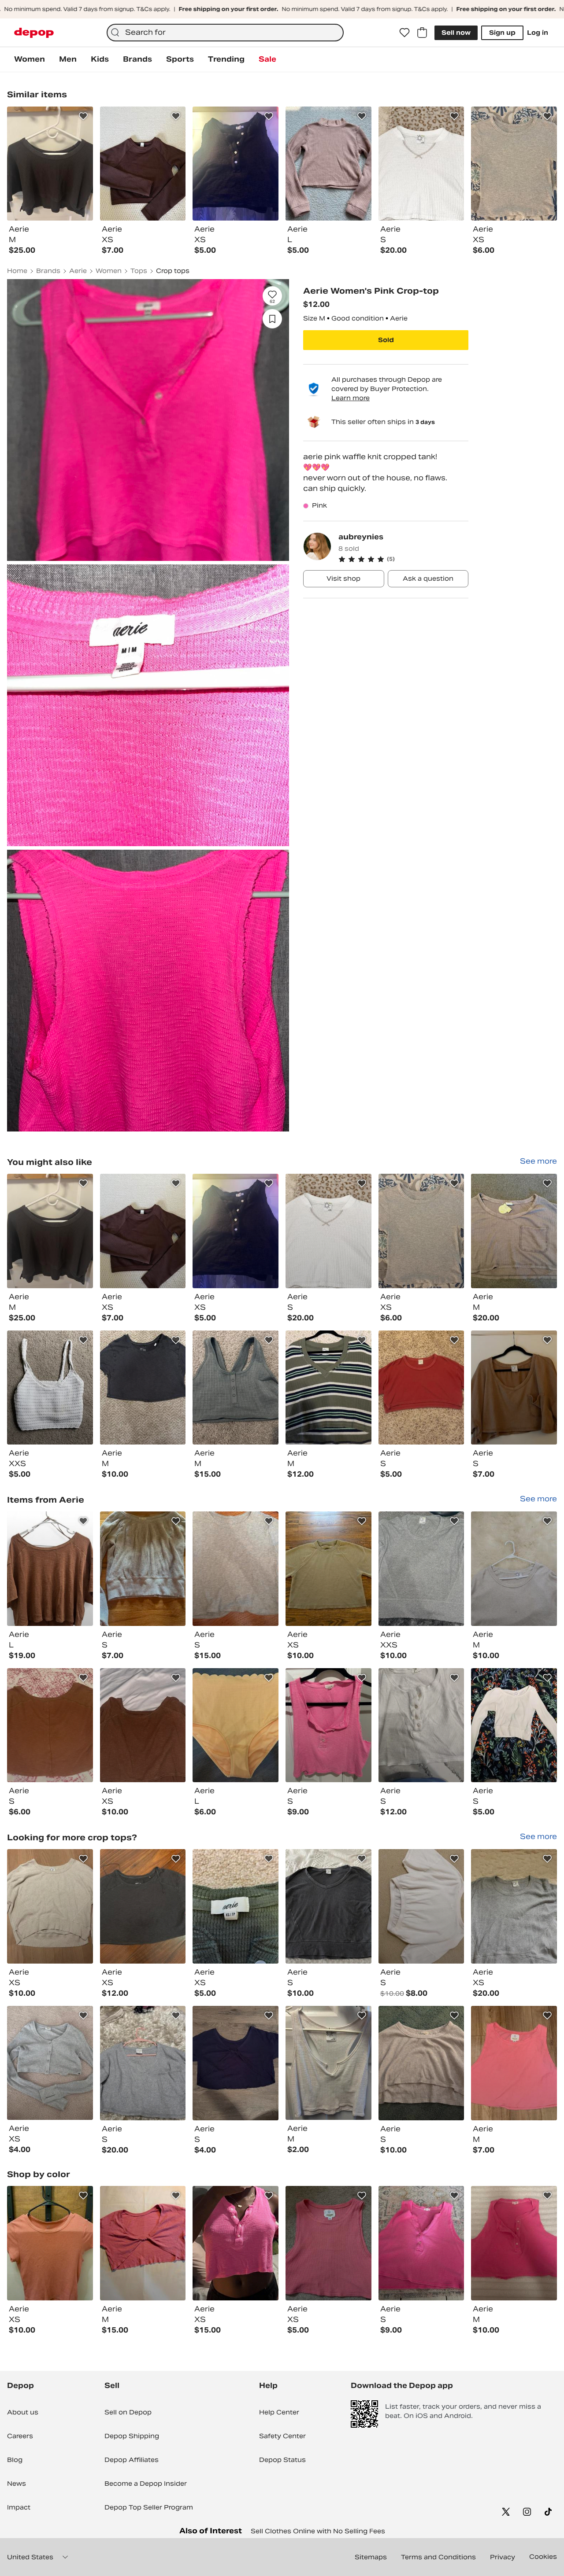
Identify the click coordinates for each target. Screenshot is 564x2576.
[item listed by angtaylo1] (421, 1569)
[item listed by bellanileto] (421, 1231)
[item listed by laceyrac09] (514, 2243)
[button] (403, 559)
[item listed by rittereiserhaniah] (328, 1388)
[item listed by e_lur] (514, 1725)
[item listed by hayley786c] (421, 2063)
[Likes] (404, 33)
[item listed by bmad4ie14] (143, 2243)
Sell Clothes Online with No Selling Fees (318, 2531)
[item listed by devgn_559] (50, 1231)
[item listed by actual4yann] (328, 1569)
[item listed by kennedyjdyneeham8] (421, 1725)
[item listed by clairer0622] (514, 1906)
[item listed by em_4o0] (50, 1725)
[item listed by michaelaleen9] (236, 1725)
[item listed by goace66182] (236, 1569)
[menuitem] (30, 59)
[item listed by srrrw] (50, 2243)
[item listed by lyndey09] (421, 2243)
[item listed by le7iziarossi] (50, 1569)
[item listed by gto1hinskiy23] (143, 2063)
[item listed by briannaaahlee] (328, 1231)
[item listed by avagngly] (143, 1231)
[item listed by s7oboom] (143, 1569)
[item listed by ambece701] (328, 2243)
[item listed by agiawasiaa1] (236, 2243)
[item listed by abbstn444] (328, 1906)
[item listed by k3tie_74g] (236, 1231)
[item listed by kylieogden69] (143, 1725)
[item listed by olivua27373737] (50, 2063)
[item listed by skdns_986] (328, 2063)
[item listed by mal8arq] (514, 2063)
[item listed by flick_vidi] (421, 1388)
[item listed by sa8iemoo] (328, 1725)
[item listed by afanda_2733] (514, 1231)
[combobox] (225, 33)
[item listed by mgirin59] (50, 1388)
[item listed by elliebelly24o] (514, 1569)
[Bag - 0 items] (422, 33)
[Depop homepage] (34, 33)
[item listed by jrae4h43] (236, 1388)
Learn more (351, 398)
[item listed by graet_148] (236, 1906)
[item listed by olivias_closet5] (421, 1906)
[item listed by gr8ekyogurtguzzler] (143, 1906)
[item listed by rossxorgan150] (236, 2063)
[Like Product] (83, 116)
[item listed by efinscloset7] (50, 1906)
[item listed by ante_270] (514, 1388)
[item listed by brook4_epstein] (143, 1388)
